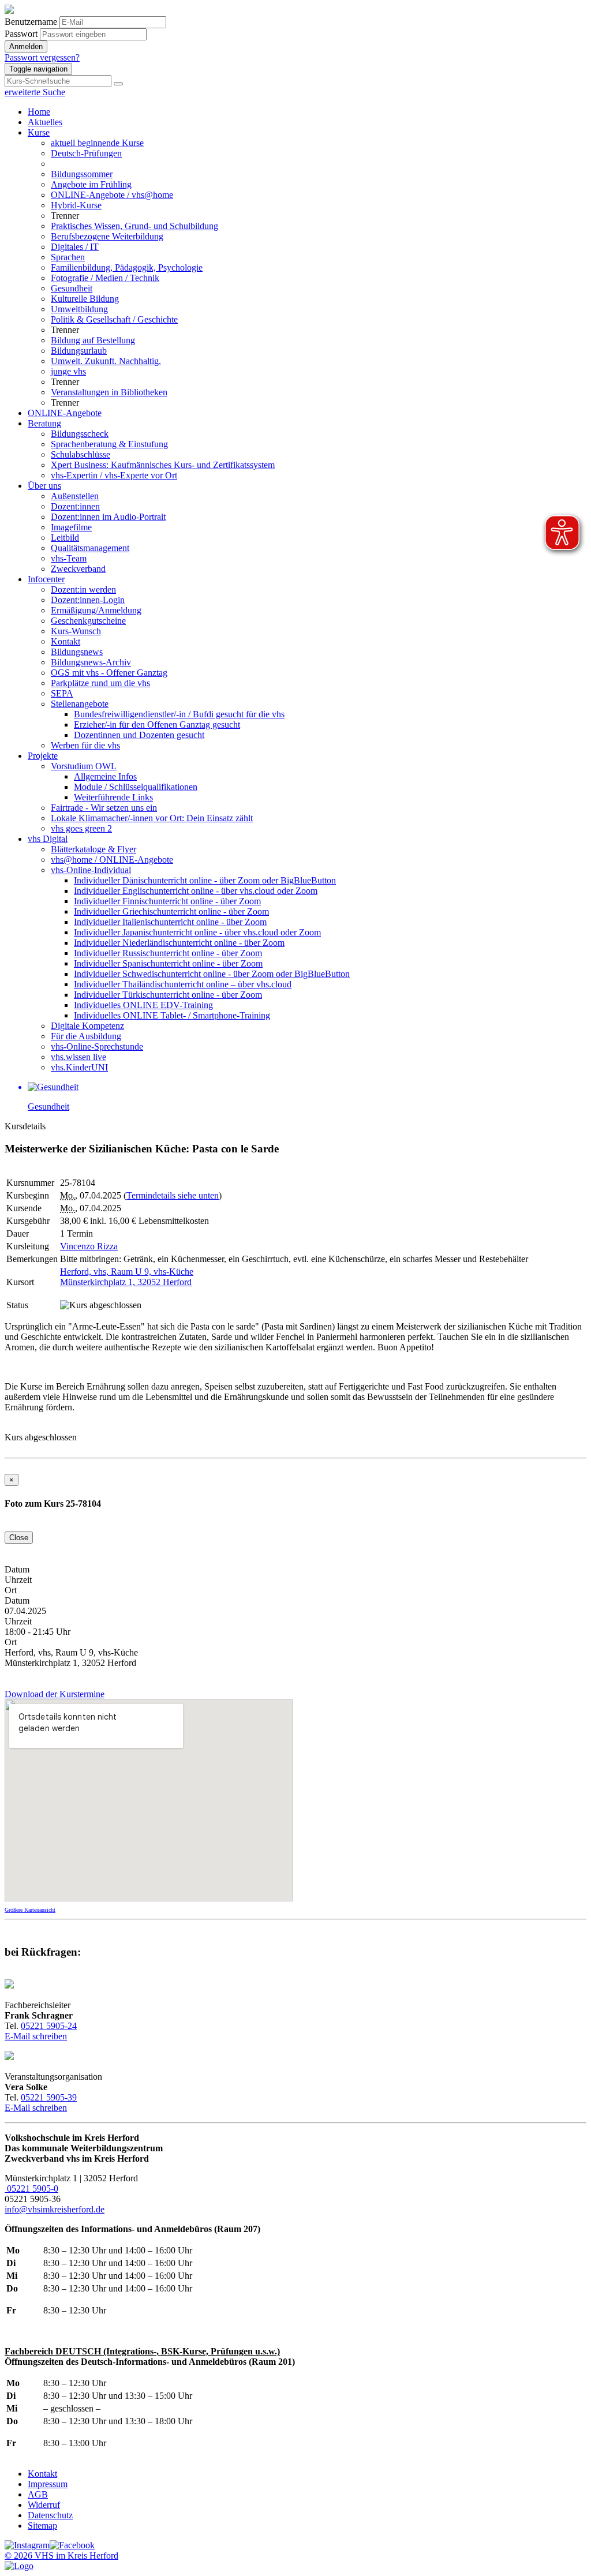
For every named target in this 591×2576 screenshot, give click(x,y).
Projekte (43, 756)
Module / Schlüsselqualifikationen (136, 787)
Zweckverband (78, 569)
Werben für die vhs (85, 745)
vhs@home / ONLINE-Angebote (112, 860)
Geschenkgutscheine (88, 621)
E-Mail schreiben (36, 2036)
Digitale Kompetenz (87, 1026)
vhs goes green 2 (81, 828)
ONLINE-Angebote (65, 413)
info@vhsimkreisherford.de (55, 2209)
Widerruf (44, 2505)
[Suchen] (118, 84)
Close (19, 1538)
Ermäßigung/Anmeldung (96, 610)
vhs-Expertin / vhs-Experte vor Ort (114, 475)
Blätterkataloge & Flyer (93, 849)
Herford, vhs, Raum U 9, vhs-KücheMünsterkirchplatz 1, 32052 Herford (127, 1277)
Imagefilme (71, 527)
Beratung (44, 423)
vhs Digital (48, 839)
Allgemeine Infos (105, 776)
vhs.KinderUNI (79, 1067)
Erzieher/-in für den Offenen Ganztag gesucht (157, 724)
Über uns (44, 486)
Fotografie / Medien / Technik (105, 278)
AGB (38, 2494)
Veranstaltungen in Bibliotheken (109, 392)
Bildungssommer (82, 174)
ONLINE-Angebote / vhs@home (112, 195)
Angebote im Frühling (91, 184)
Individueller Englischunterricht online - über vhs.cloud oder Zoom (196, 891)
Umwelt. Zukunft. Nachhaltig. (106, 361)
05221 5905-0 (31, 2189)
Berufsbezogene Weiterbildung (107, 236)
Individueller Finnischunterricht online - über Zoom (167, 901)
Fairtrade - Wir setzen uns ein (104, 808)
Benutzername (31, 22)
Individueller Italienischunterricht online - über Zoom (170, 922)
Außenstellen (75, 496)
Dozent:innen (75, 506)
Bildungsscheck (80, 434)
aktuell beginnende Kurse (97, 143)
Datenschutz (50, 2515)
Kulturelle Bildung (85, 299)
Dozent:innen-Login (88, 600)
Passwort (21, 34)
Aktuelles (45, 122)
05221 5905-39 (49, 2097)
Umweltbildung (79, 309)
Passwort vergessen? (42, 57)
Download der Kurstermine (55, 1694)
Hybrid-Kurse (76, 205)
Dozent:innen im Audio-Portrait (108, 517)
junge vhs (68, 371)
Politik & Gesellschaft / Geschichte (114, 319)
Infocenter (46, 579)
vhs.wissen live (78, 1057)
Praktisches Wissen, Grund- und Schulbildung (134, 226)
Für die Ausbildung (86, 1036)
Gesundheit (72, 288)
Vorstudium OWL (84, 766)
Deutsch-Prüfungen (86, 153)
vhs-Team (69, 558)
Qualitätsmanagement (90, 548)
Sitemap (42, 2526)
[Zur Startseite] (9, 11)
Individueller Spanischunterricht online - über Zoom (168, 963)
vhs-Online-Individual (91, 870)
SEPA (62, 693)
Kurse (39, 132)
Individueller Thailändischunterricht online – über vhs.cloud (183, 984)
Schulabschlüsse (81, 454)
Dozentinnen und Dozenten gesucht (139, 735)
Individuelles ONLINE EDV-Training (143, 1005)
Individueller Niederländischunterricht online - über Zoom (179, 943)
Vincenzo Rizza (89, 1246)
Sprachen (68, 257)
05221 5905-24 (49, 2026)
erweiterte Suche (35, 92)
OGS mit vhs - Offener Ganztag (109, 673)
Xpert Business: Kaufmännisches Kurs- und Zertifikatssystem (163, 465)
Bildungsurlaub (79, 351)
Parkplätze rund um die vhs (100, 683)
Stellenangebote (80, 704)
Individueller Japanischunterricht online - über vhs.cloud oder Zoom (197, 932)
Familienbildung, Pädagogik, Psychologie (127, 267)
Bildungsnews (77, 652)
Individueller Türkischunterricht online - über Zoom (168, 995)
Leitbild (65, 538)
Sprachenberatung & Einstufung (109, 444)
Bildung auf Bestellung (93, 340)
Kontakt (66, 641)
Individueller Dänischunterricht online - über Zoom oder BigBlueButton (205, 880)
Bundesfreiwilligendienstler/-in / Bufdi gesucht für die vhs (179, 714)
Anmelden (26, 46)
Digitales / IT (75, 247)
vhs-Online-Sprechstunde (97, 1046)
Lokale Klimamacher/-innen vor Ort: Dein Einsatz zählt (152, 818)
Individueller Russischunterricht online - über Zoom (168, 953)
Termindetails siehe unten (173, 1195)
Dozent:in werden (83, 589)
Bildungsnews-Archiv (91, 662)
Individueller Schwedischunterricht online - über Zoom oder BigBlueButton (212, 974)
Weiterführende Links (113, 797)
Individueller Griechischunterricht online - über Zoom (171, 911)
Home (39, 112)
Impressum (48, 2484)
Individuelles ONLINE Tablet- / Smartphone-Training (172, 1015)
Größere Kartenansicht (30, 1910)
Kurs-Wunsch (76, 631)
